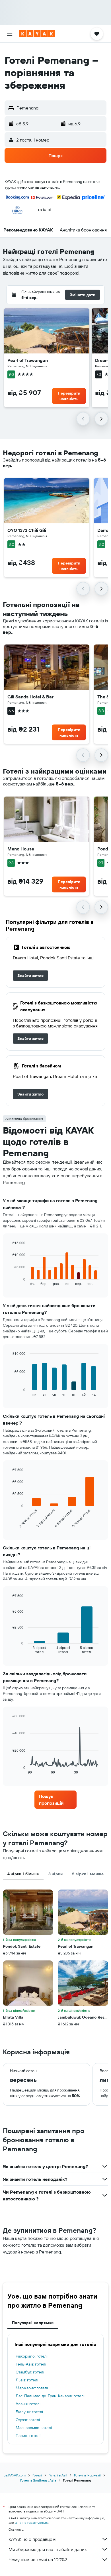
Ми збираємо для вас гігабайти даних (48, 2549)
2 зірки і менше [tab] (88, 1874)
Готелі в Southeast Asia (38, 2480)
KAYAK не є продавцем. (32, 2539)
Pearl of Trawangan (28, 360)
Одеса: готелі (28, 2420)
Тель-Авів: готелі (31, 2364)
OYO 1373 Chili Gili (27, 530)
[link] (30, 976)
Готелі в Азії (58, 2475)
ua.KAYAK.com (15, 2475)
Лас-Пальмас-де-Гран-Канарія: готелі (50, 2396)
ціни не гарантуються (32, 2523)
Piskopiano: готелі (32, 2356)
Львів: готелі (27, 2380)
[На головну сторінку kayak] (37, 34)
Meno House (21, 849)
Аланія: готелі (28, 2404)
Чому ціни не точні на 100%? (38, 2560)
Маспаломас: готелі (34, 2428)
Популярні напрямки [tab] (33, 2323)
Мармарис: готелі (32, 2388)
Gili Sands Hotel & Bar (30, 697)
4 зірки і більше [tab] (23, 1874)
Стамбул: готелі (30, 2372)
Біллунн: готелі (29, 2412)
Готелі (37, 2475)
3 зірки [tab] (55, 1874)
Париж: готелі (28, 2436)
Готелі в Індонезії (87, 2475)
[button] (10, 34)
